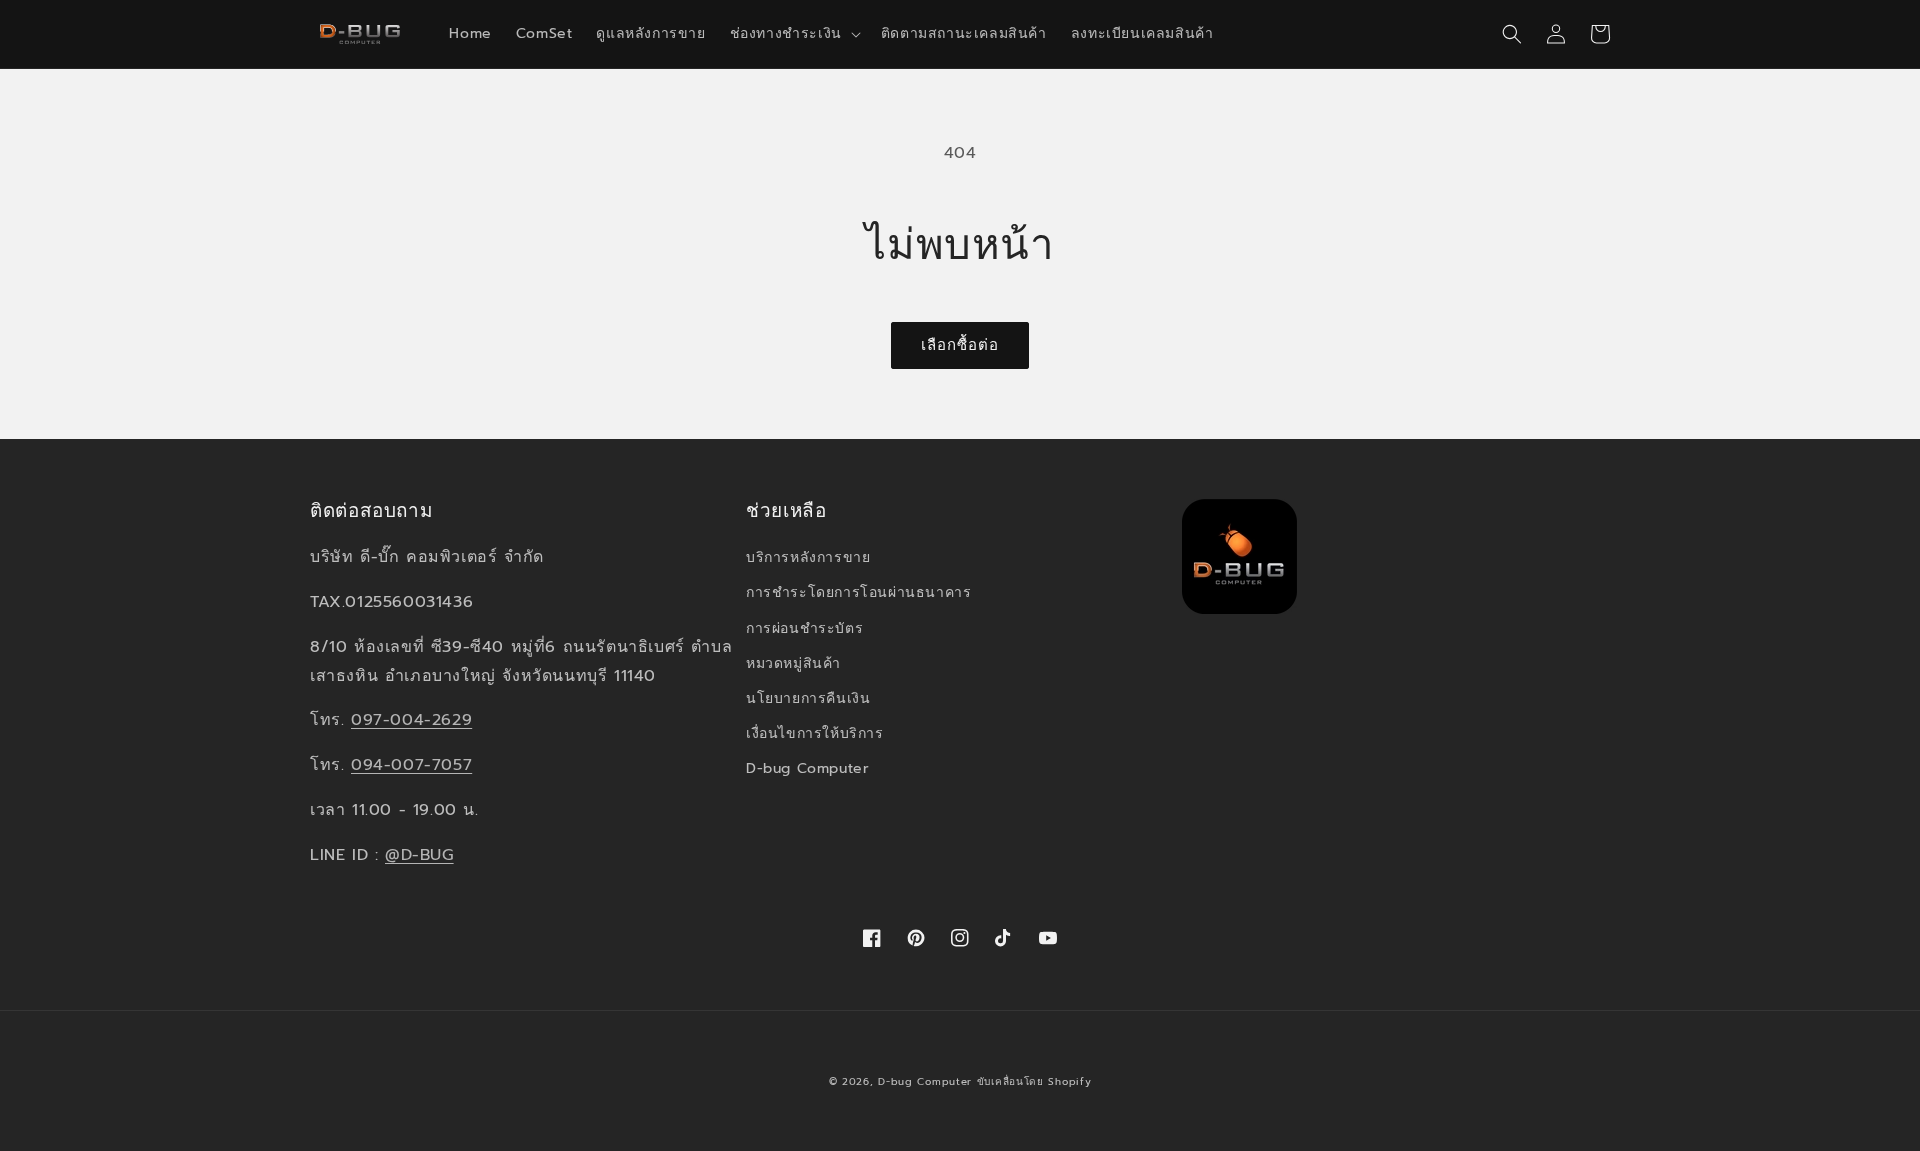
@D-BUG (419, 855)
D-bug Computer (807, 768)
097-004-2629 (411, 720)
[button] (793, 34)
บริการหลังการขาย (808, 557)
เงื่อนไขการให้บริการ (815, 733)
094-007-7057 (411, 765)
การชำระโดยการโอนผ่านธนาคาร (858, 592)
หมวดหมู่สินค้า (793, 663)
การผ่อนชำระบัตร (804, 628)
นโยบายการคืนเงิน (808, 698)
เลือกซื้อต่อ (960, 345)
